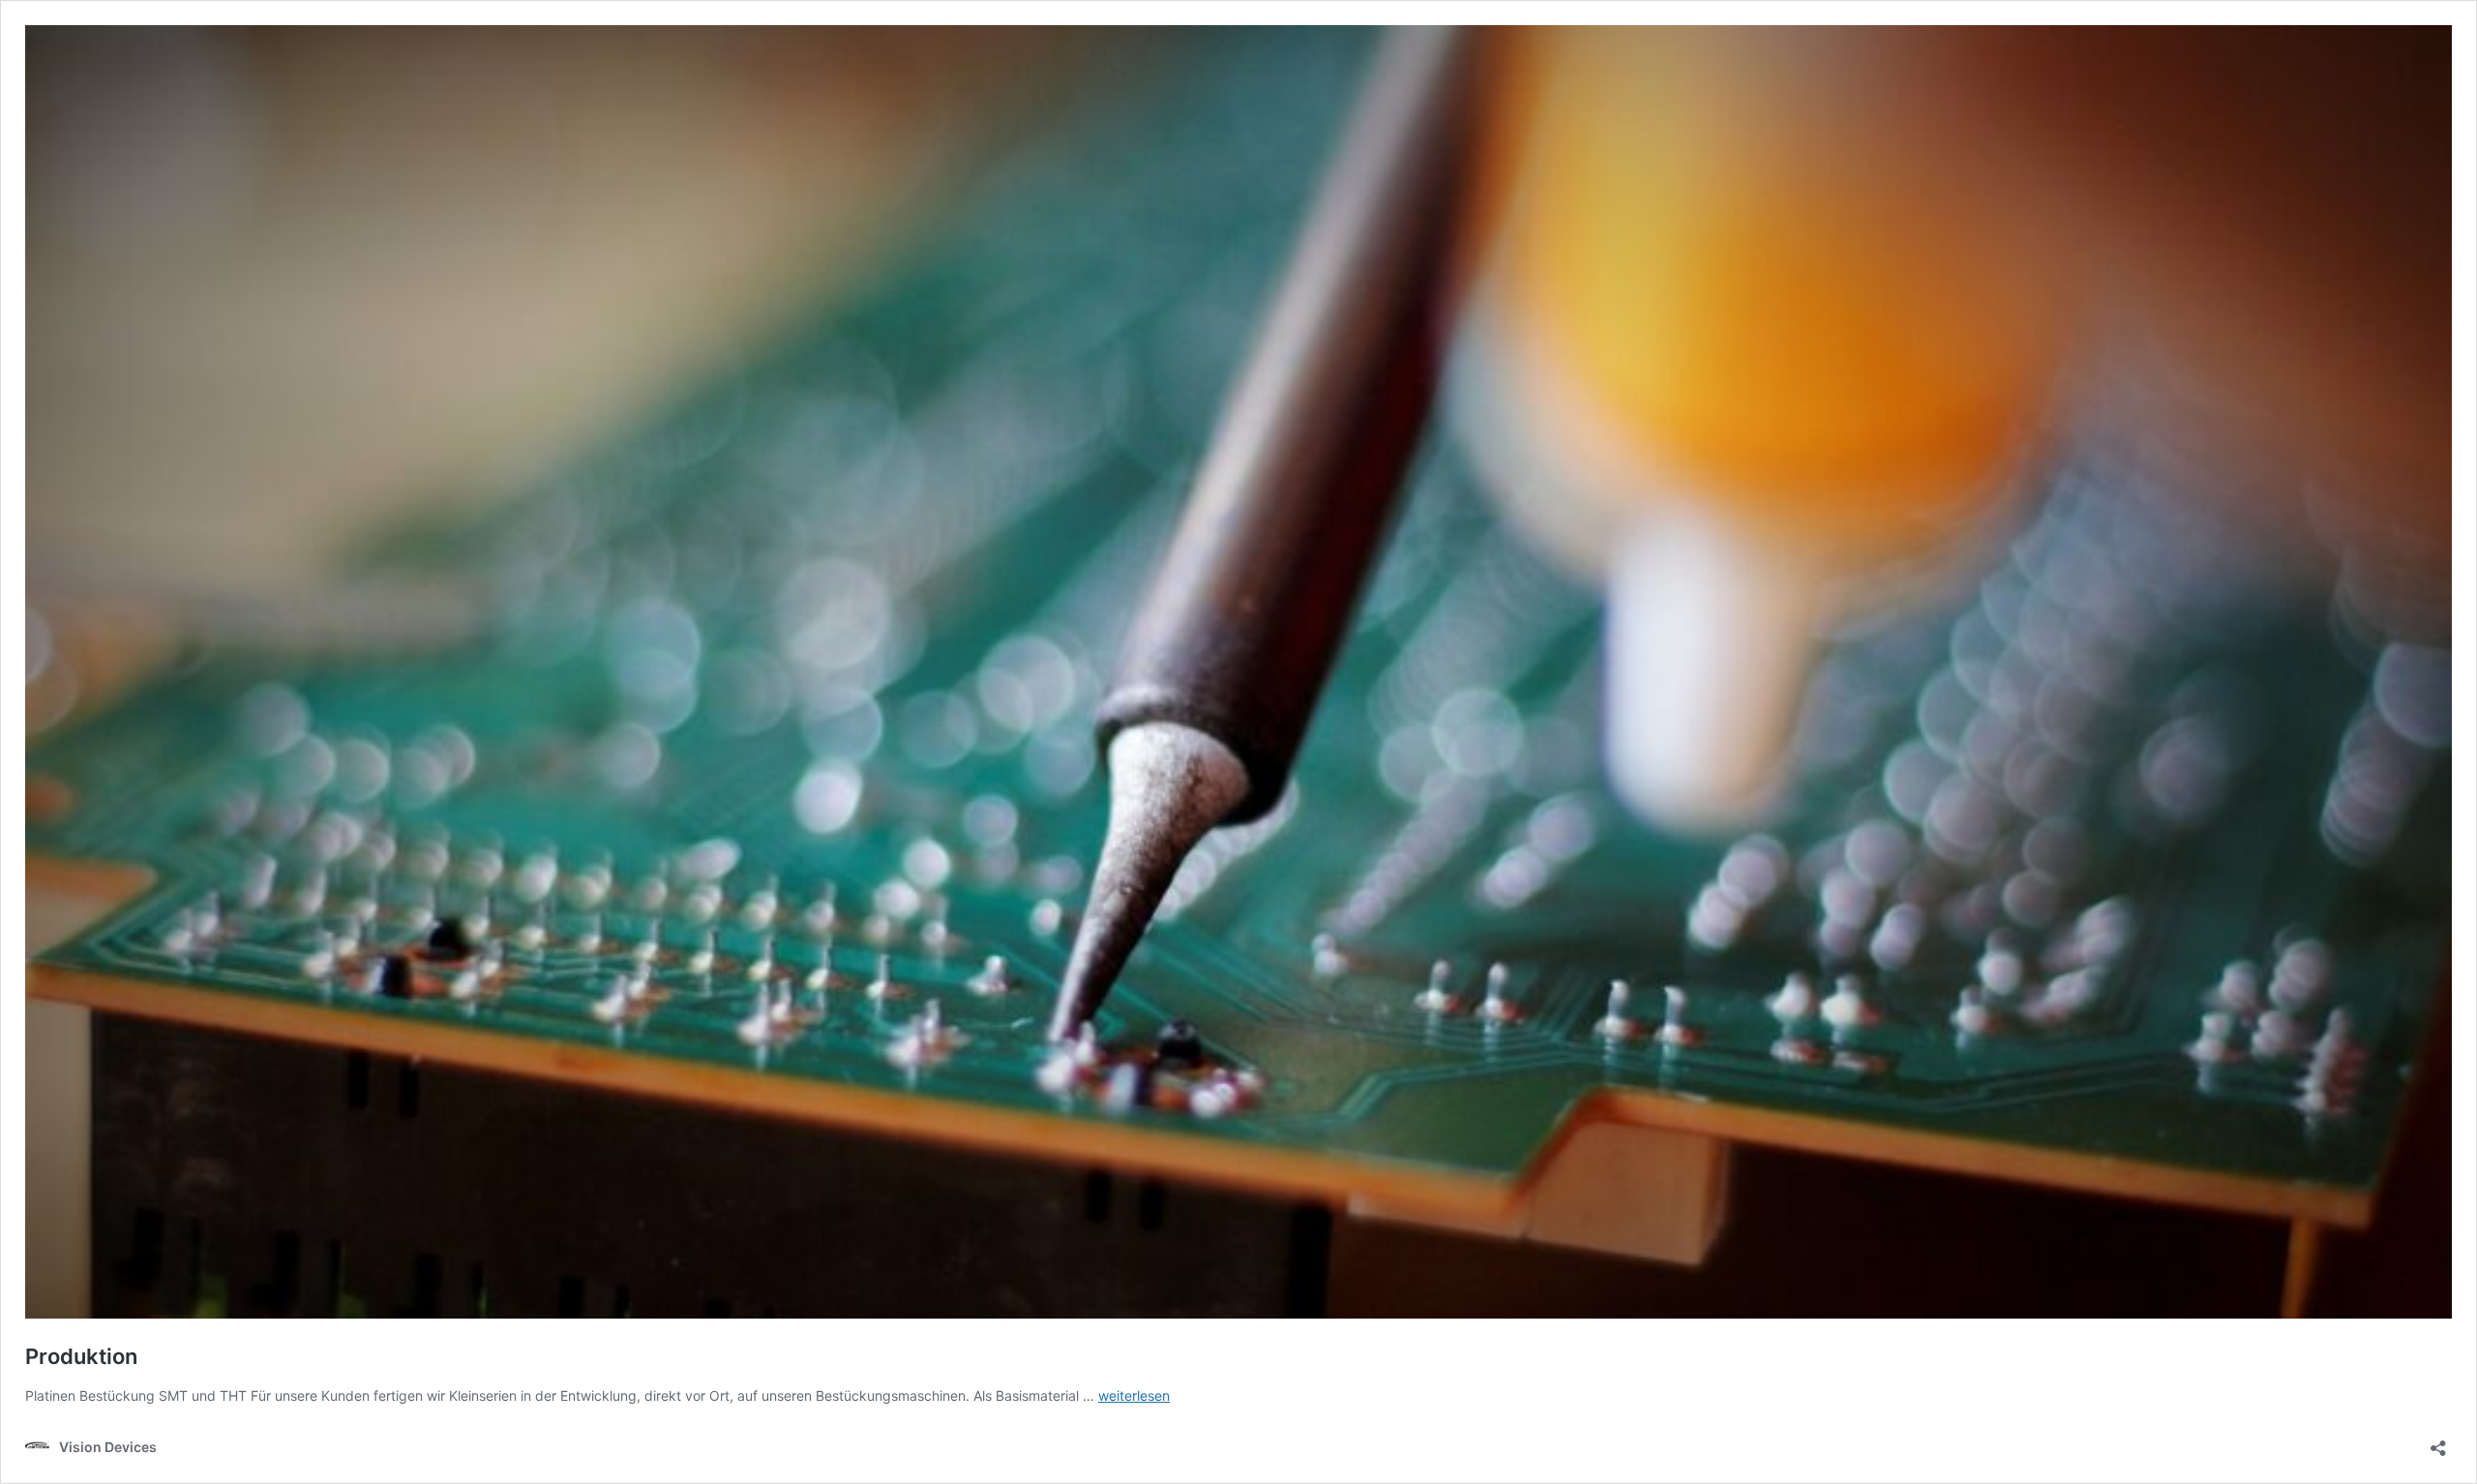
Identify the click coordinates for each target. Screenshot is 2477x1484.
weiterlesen (1134, 1395)
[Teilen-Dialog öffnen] (2438, 1442)
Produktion (81, 1356)
